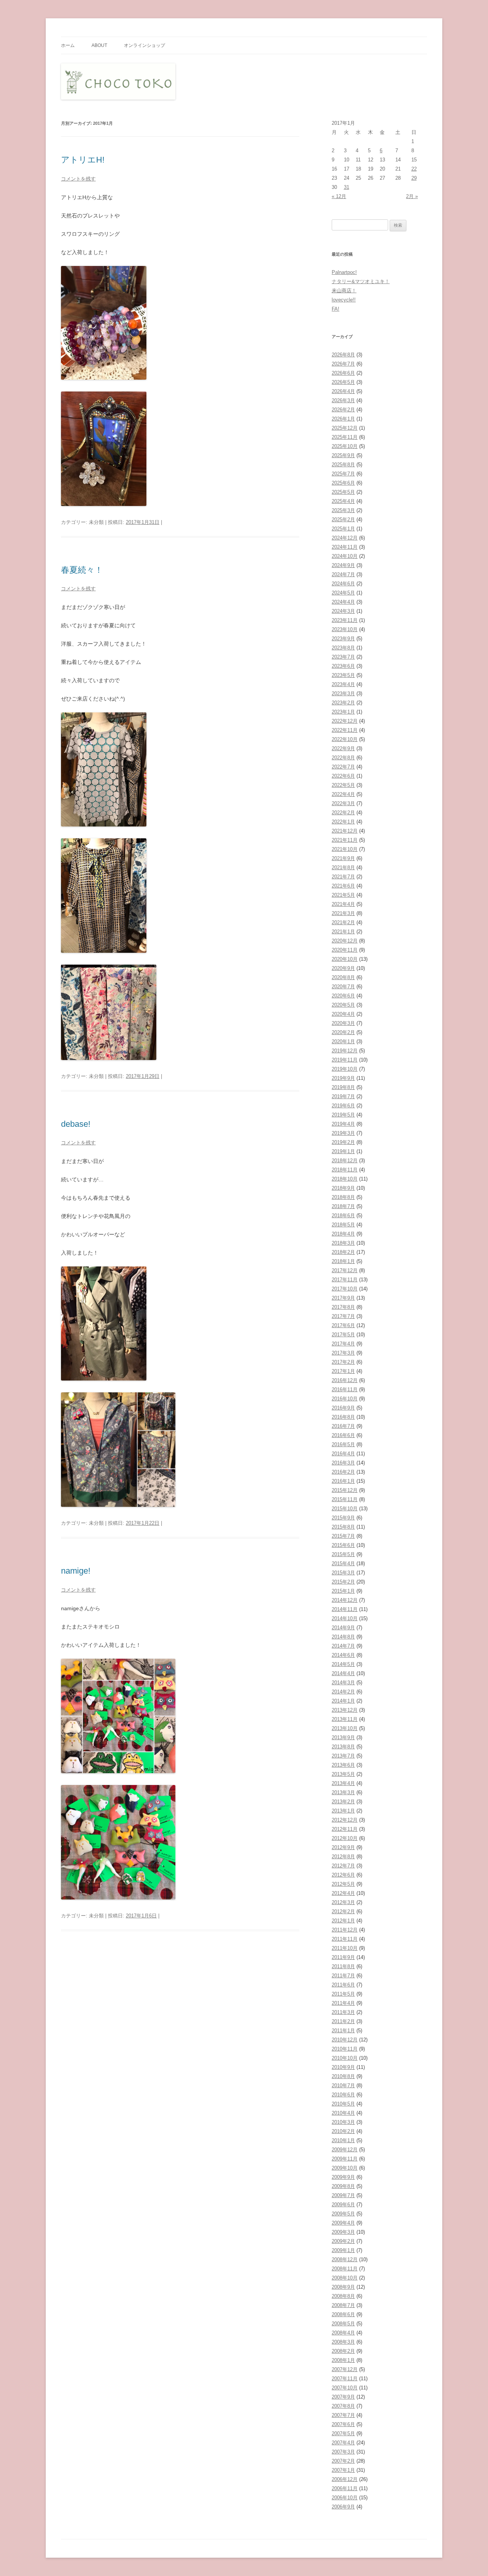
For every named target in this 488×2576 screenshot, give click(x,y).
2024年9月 (343, 565)
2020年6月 (343, 996)
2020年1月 (343, 1042)
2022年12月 (345, 721)
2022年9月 (343, 748)
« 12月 (339, 196)
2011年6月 (343, 1985)
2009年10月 (345, 2168)
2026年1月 (343, 419)
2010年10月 (345, 2058)
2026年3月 (343, 400)
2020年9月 (343, 968)
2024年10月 (345, 556)
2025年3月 (343, 510)
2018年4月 (343, 1234)
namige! (76, 1571)
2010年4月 (343, 2113)
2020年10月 (345, 959)
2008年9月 (343, 2287)
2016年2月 (343, 1472)
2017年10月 (345, 1289)
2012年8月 (343, 1857)
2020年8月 (343, 977)
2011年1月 (343, 2031)
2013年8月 (343, 1747)
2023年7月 (343, 657)
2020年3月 (343, 1023)
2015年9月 (343, 1518)
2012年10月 (345, 1838)
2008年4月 (343, 2333)
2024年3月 (343, 611)
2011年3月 (343, 2012)
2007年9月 (343, 2397)
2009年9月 (343, 2177)
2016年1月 (343, 1481)
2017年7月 (343, 1316)
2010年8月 (343, 2076)
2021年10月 (345, 849)
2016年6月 (343, 1435)
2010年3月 (343, 2122)
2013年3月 (343, 1792)
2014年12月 (345, 1600)
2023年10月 (345, 629)
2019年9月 (343, 1078)
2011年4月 (343, 2003)
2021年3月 (343, 913)
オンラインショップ (144, 45)
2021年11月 (345, 840)
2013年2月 (343, 1802)
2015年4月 (343, 1563)
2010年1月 (343, 2140)
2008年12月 (345, 2259)
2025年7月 (343, 474)
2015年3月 (343, 1573)
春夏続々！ (82, 570)
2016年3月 (343, 1463)
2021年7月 (343, 877)
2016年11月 (345, 1389)
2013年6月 (343, 1765)
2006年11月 (345, 2488)
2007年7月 (343, 2415)
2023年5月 (343, 675)
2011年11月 (345, 1939)
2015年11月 (345, 1499)
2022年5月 (343, 785)
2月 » (412, 196)
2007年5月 (343, 2433)
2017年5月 (343, 1335)
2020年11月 (345, 950)
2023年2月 (343, 703)
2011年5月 (343, 1994)
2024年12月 (345, 538)
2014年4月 (343, 1673)
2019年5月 (343, 1115)
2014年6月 (343, 1655)
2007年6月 (343, 2424)
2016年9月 (343, 1408)
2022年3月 (343, 803)
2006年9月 (343, 2507)
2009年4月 (343, 2223)
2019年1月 (343, 1151)
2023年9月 (343, 639)
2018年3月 (343, 1243)
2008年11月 (345, 2269)
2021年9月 (343, 858)
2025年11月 (345, 437)
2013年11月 (345, 1719)
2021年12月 (345, 831)
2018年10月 (345, 1179)
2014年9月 (343, 1628)
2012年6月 (343, 1875)
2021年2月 (343, 922)
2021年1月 (343, 932)
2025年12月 (345, 428)
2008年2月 (343, 2351)
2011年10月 (345, 1948)
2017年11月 (345, 1280)
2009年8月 (343, 2186)
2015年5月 (343, 1554)
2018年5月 (343, 1225)
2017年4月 (343, 1344)
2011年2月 (343, 2021)
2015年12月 (345, 1490)
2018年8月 (343, 1197)
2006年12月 (345, 2479)
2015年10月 (345, 1509)
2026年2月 (343, 410)
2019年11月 (345, 1060)
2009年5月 (343, 2214)
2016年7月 (343, 1426)
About (99, 45)
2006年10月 (345, 2498)
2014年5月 (343, 1664)
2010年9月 (343, 2067)
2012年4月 (343, 1893)
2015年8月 (343, 1527)
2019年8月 (343, 1087)
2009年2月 (343, 2241)
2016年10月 (345, 1399)
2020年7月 (343, 987)
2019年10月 (345, 1069)
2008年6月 (343, 2314)
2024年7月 (343, 574)
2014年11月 (345, 1609)
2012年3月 (343, 1902)
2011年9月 (343, 1957)
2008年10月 (345, 2278)
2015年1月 (343, 1591)
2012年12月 (345, 1820)
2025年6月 (343, 483)
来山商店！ (344, 291)
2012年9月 (343, 1847)
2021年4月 (343, 904)
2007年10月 (345, 2388)
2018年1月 (343, 1261)
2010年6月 (343, 2095)
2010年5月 (343, 2104)
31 (347, 187)
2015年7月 (343, 1536)
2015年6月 (343, 1545)
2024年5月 (343, 593)
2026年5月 (343, 382)
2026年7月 (343, 364)
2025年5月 (343, 492)
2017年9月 (343, 1298)
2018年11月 (345, 1170)
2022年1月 (343, 822)
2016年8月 (343, 1417)
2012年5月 (343, 1884)
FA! (335, 309)
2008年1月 (343, 2360)
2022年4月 (343, 794)
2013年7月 (343, 1756)
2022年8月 (343, 758)
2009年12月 (345, 2150)
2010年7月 (343, 2085)
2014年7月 (343, 1646)
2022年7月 (343, 767)
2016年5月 (343, 1444)
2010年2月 (343, 2131)
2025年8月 (343, 465)
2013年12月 (345, 1710)
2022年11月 (345, 730)
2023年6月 (343, 666)
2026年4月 (343, 391)
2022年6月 (343, 776)
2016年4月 (343, 1454)
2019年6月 (343, 1106)
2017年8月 (343, 1307)
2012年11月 (345, 1829)
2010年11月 (345, 2049)
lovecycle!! (344, 300)
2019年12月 (345, 1051)
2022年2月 (343, 813)
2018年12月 (345, 1161)
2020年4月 (343, 1014)
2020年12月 (345, 941)
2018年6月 (343, 1216)
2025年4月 (343, 501)
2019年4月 (343, 1124)
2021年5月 (343, 895)
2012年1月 (343, 1921)
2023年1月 (343, 712)
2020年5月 (343, 1005)
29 (414, 178)
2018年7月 (343, 1206)
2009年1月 (343, 2250)
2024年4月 (343, 602)
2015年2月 (343, 1582)
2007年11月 (345, 2379)
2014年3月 (343, 1683)
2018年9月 (343, 1188)
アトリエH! (83, 160)
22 (414, 169)
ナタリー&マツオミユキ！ (361, 281)
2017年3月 (343, 1353)
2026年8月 (343, 355)
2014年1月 (343, 1701)
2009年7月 (343, 2195)
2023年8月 (343, 648)
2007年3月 (343, 2452)
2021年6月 (343, 886)
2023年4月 (343, 684)
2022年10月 (345, 739)
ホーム (68, 45)
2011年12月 (345, 1930)
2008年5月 (343, 2324)
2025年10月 (345, 446)
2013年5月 (343, 1774)
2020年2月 (343, 1032)
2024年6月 (343, 584)
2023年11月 (345, 620)
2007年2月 (343, 2461)
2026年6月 (343, 373)
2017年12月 (345, 1270)
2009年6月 (343, 2205)
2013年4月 (343, 1783)
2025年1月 (343, 529)
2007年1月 (343, 2470)
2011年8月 (343, 1966)
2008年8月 (343, 2296)
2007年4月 (343, 2443)
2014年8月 (343, 1637)
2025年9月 (343, 455)
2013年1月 (343, 1811)
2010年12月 (345, 2040)
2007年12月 (345, 2369)
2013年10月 (345, 1728)
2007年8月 (343, 2406)
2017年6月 (343, 1325)
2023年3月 (343, 694)
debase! (76, 1124)
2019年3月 (343, 1133)
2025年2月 (343, 520)
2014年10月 (345, 1618)
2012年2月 (343, 1911)
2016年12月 (345, 1380)
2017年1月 (343, 1371)
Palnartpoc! (344, 272)
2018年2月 (343, 1252)
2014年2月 (343, 1692)
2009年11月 (345, 2159)
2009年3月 (343, 2232)
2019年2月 (343, 1142)
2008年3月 (343, 2342)
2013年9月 (343, 1737)
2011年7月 (343, 1976)
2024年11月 (345, 547)
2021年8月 (343, 868)
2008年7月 (343, 2305)
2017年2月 (343, 1362)
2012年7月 (343, 1866)
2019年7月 (343, 1096)
